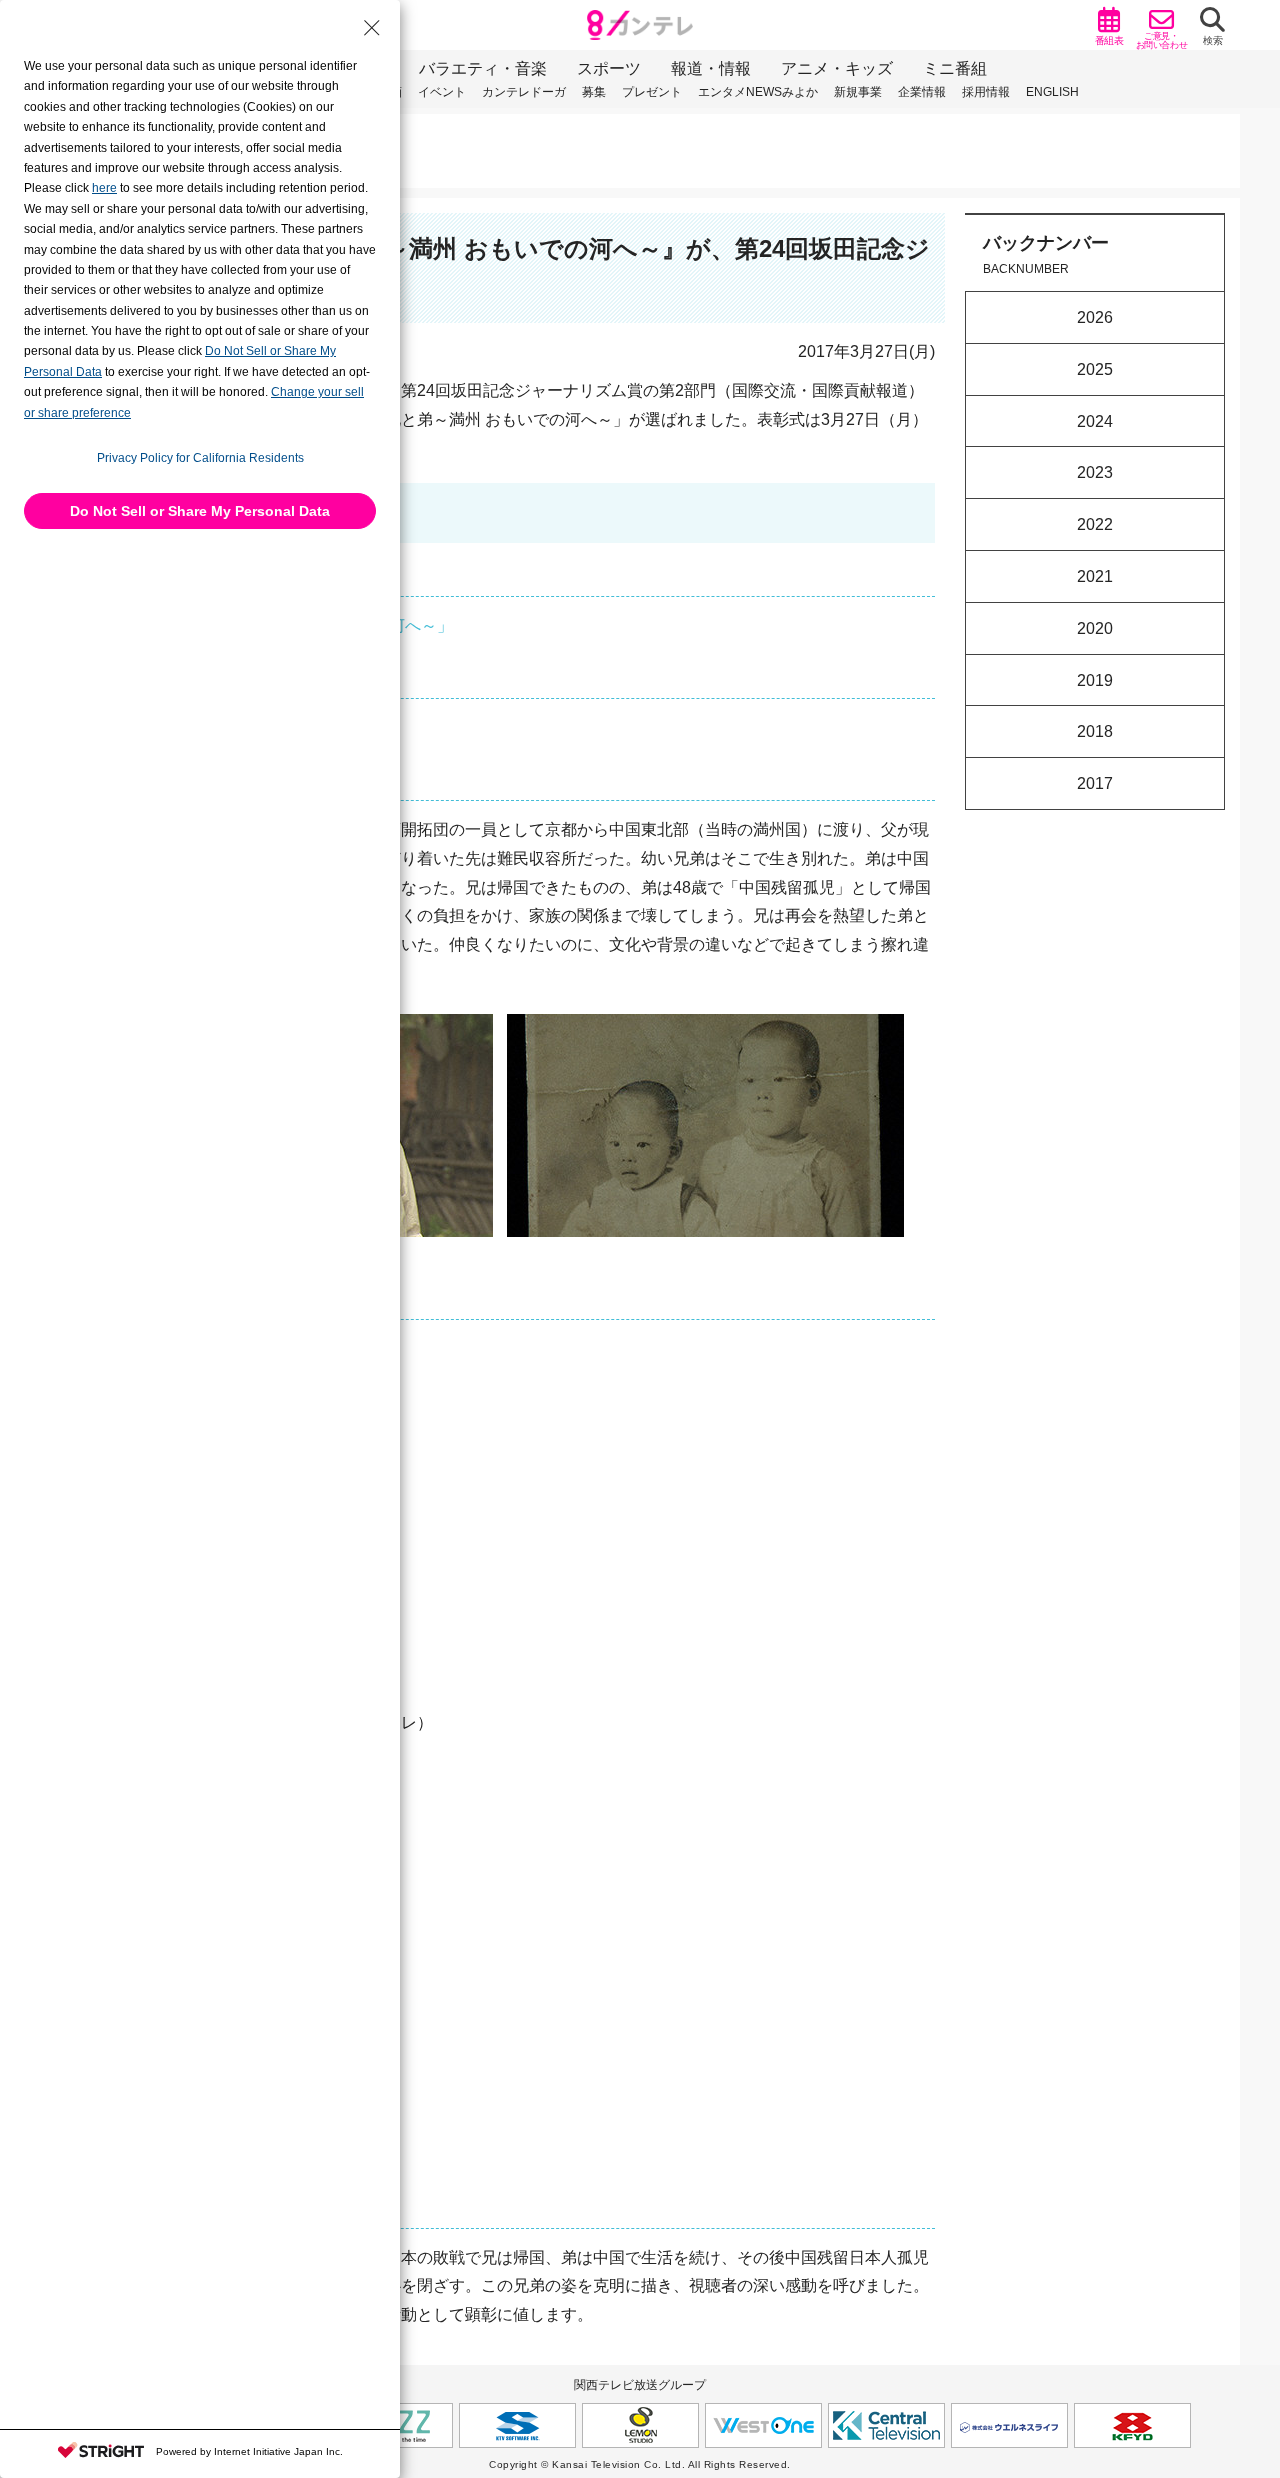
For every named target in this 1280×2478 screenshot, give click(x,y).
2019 (1095, 679)
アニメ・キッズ (837, 68)
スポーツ (609, 68)
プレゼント (652, 92)
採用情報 (986, 92)
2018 (1095, 731)
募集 (594, 92)
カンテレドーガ (524, 92)
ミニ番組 (955, 68)
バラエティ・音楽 (483, 68)
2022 (1095, 524)
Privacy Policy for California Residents (200, 458)
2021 (1095, 576)
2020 (1095, 627)
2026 (1095, 317)
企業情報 (922, 92)
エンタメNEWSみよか (758, 92)
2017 (1095, 783)
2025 (1095, 368)
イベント (442, 92)
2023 (1095, 472)
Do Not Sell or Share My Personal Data (200, 511)
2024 (1095, 420)
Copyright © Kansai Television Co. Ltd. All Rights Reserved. (640, 2464)
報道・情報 (711, 68)
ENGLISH (1052, 92)
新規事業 (858, 92)
